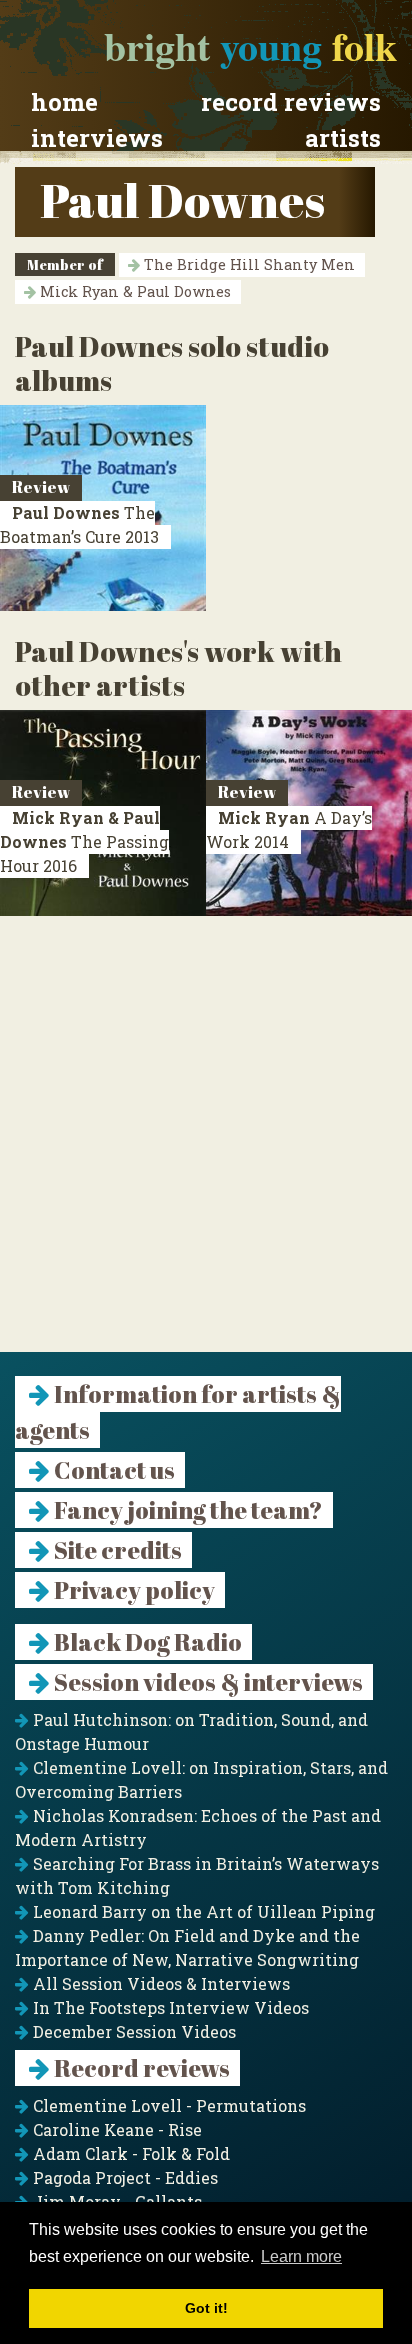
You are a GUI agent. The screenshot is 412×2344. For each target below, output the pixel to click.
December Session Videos (132, 2031)
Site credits (116, 1550)
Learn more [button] (301, 2256)
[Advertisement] (206, 1146)
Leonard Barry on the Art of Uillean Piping (202, 1911)
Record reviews (291, 102)
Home (64, 102)
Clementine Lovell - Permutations (167, 2105)
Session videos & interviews (206, 1682)
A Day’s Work (289, 829)
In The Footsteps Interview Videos (169, 2007)
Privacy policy (132, 1590)
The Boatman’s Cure (79, 524)
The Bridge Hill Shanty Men (247, 264)
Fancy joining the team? (186, 1510)
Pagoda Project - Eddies (123, 2177)
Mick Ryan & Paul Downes (133, 291)
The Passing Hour (84, 841)
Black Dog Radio (146, 1642)
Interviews (97, 138)
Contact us (112, 1470)
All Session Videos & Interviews (159, 1983)
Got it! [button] (206, 2308)
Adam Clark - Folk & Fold (129, 2153)
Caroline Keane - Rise (115, 2129)
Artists (343, 138)
